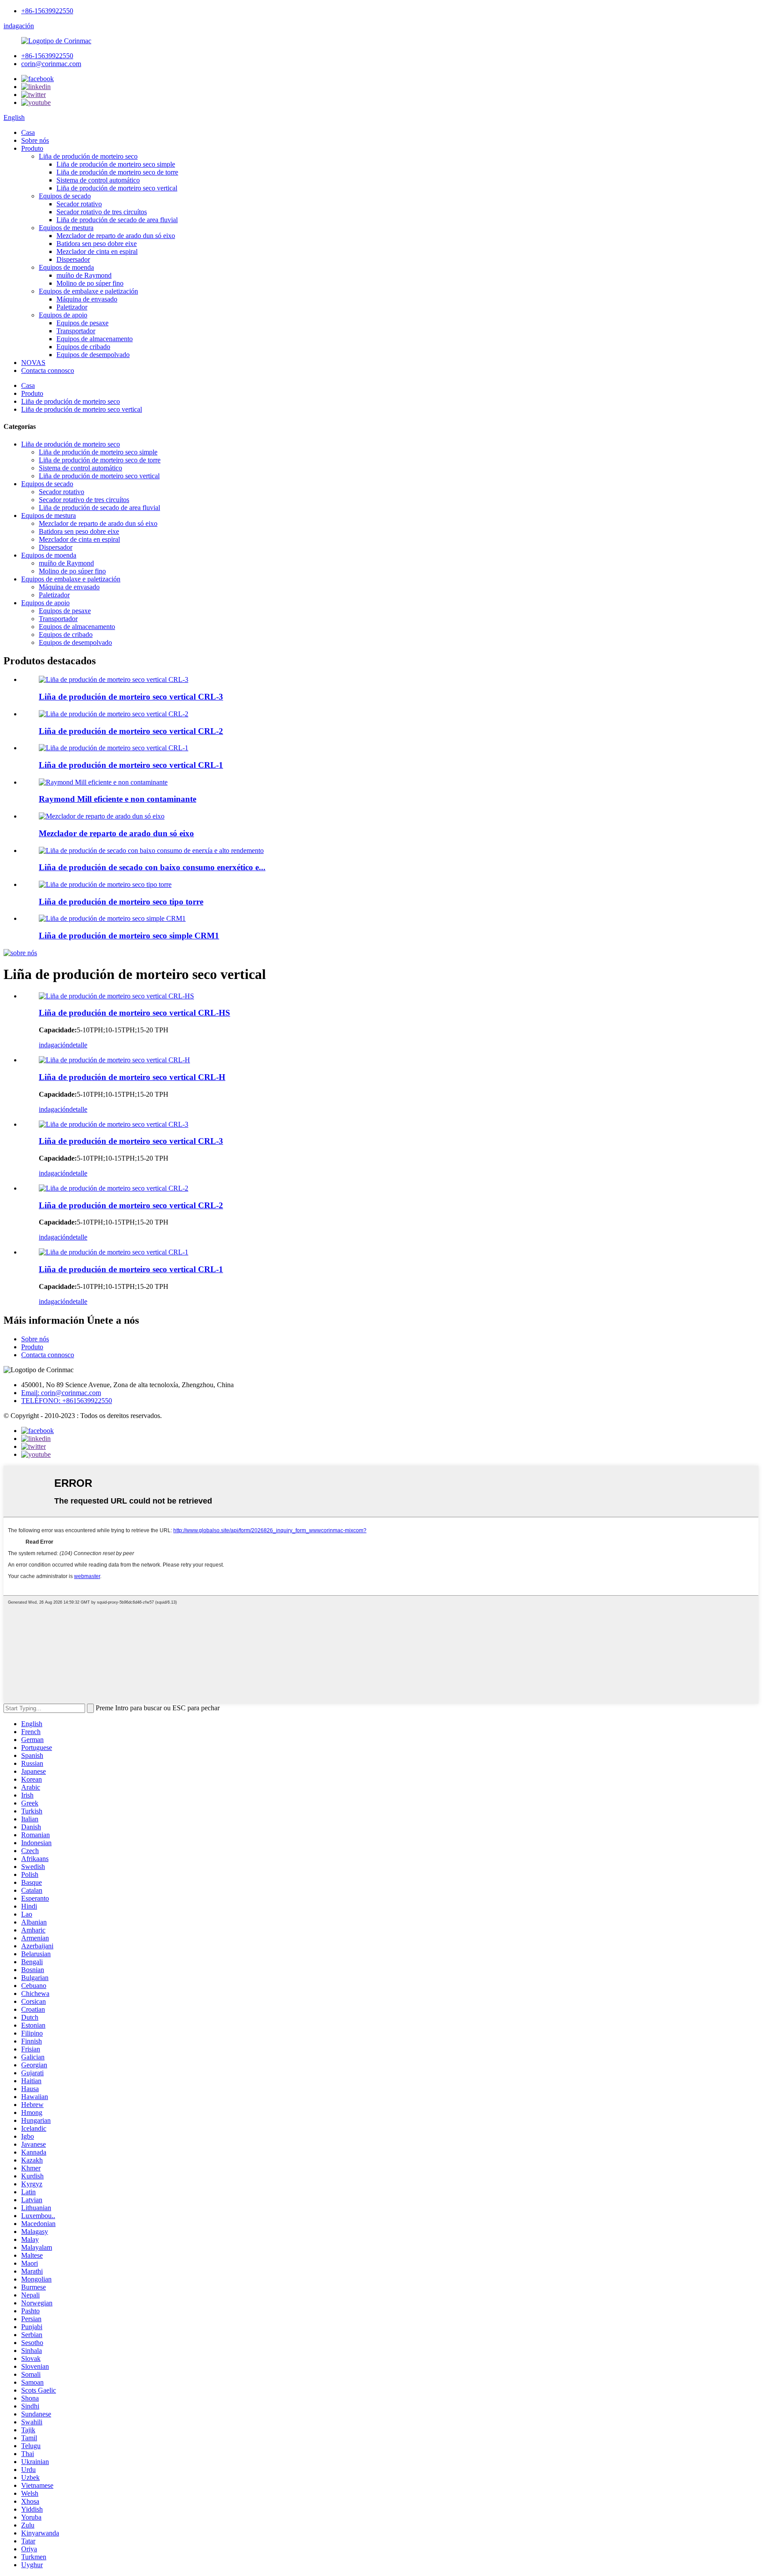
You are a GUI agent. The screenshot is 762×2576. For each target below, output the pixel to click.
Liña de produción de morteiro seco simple (116, 164)
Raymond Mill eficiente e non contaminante (118, 799)
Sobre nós (35, 140)
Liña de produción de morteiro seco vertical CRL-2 (131, 731)
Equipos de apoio (63, 315)
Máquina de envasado (87, 299)
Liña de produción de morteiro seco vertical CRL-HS (134, 1013)
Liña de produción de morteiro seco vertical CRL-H (132, 1077)
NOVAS (33, 363)
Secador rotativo (79, 204)
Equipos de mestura (66, 228)
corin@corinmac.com (51, 64)
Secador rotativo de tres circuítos (102, 212)
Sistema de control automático (98, 180)
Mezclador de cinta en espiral (97, 251)
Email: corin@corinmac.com (61, 1393)
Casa (28, 132)
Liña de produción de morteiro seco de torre (117, 172)
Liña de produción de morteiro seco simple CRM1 (129, 936)
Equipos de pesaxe (82, 323)
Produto (32, 148)
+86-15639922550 (47, 11)
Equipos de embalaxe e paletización (88, 291)
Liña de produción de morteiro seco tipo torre (121, 902)
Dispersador (73, 259)
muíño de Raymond (84, 275)
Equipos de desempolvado (93, 355)
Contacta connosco (48, 370)
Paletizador (72, 307)
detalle (78, 1045)
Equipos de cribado (83, 347)
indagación (19, 26)
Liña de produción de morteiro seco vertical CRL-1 (131, 765)
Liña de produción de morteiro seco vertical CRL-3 (131, 697)
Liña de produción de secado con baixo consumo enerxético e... (152, 867)
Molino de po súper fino (90, 283)
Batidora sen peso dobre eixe (97, 244)
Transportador (76, 331)
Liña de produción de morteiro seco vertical (117, 188)
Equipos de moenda (66, 267)
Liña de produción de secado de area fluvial (117, 220)
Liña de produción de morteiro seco (88, 156)
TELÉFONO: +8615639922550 (67, 1401)
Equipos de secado (65, 196)
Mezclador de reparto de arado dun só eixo (116, 236)
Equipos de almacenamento (95, 339)
